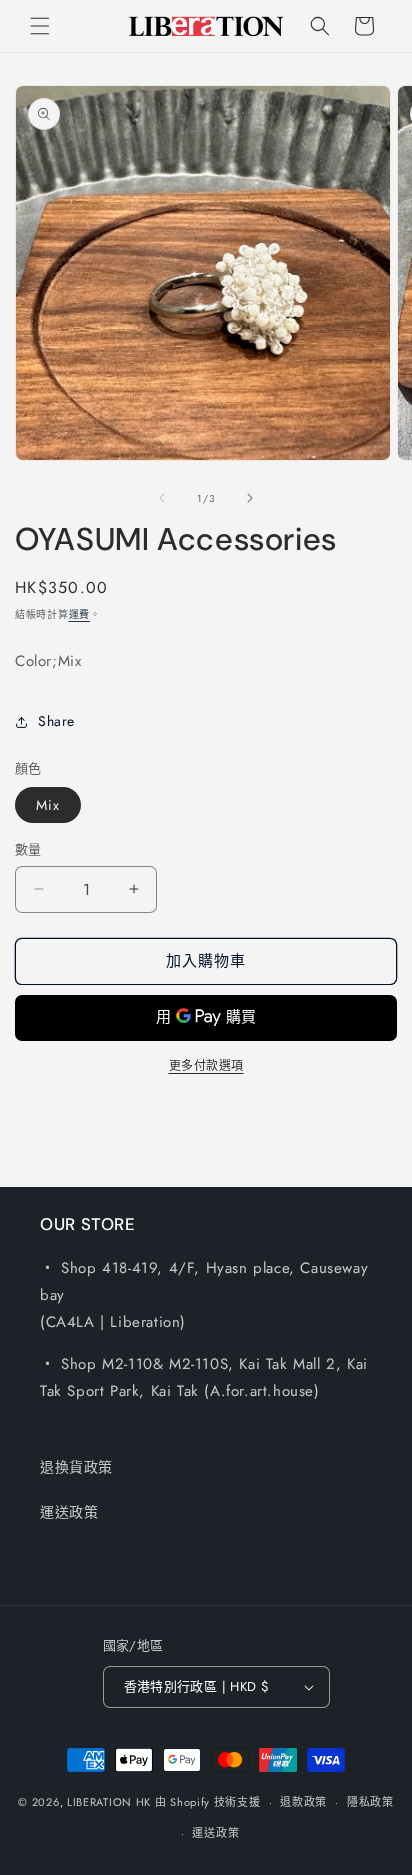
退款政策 (303, 1802)
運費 (79, 614)
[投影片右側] (250, 498)
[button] (40, 26)
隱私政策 (370, 1802)
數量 (28, 849)
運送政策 (69, 1512)
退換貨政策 (76, 1467)
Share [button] (56, 721)
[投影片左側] (162, 498)
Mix (48, 805)
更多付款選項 (206, 1066)
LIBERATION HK (109, 1802)
